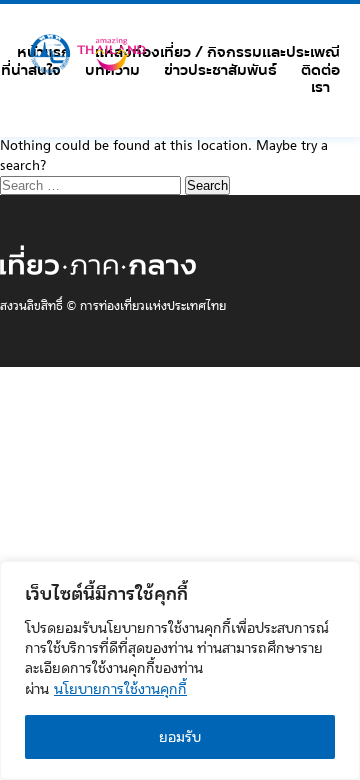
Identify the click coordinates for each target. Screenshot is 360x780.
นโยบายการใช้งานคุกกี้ (120, 689)
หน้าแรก (44, 52)
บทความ (112, 70)
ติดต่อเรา (320, 79)
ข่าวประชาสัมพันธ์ (220, 70)
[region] (180, 670)
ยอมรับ (180, 737)
